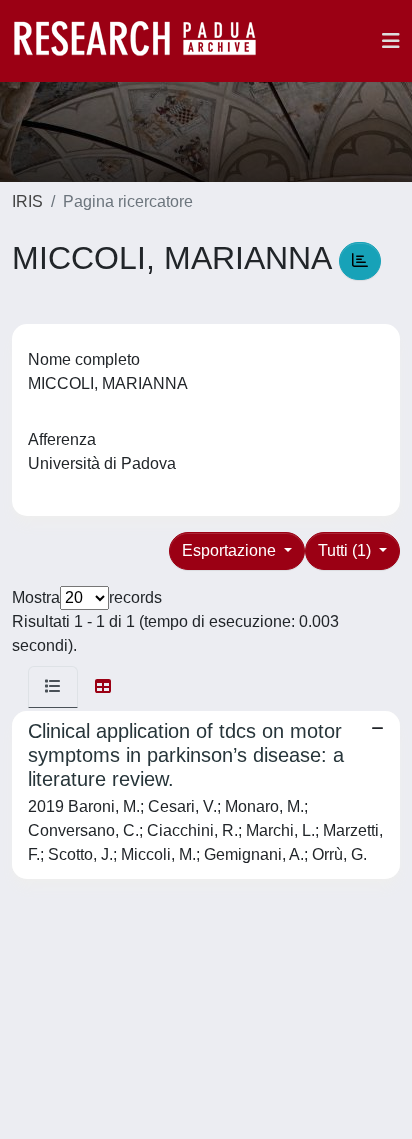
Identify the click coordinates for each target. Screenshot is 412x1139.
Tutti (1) (346, 550)
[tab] (53, 687)
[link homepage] (145, 41)
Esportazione (231, 550)
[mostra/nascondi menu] (391, 41)
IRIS (27, 201)
